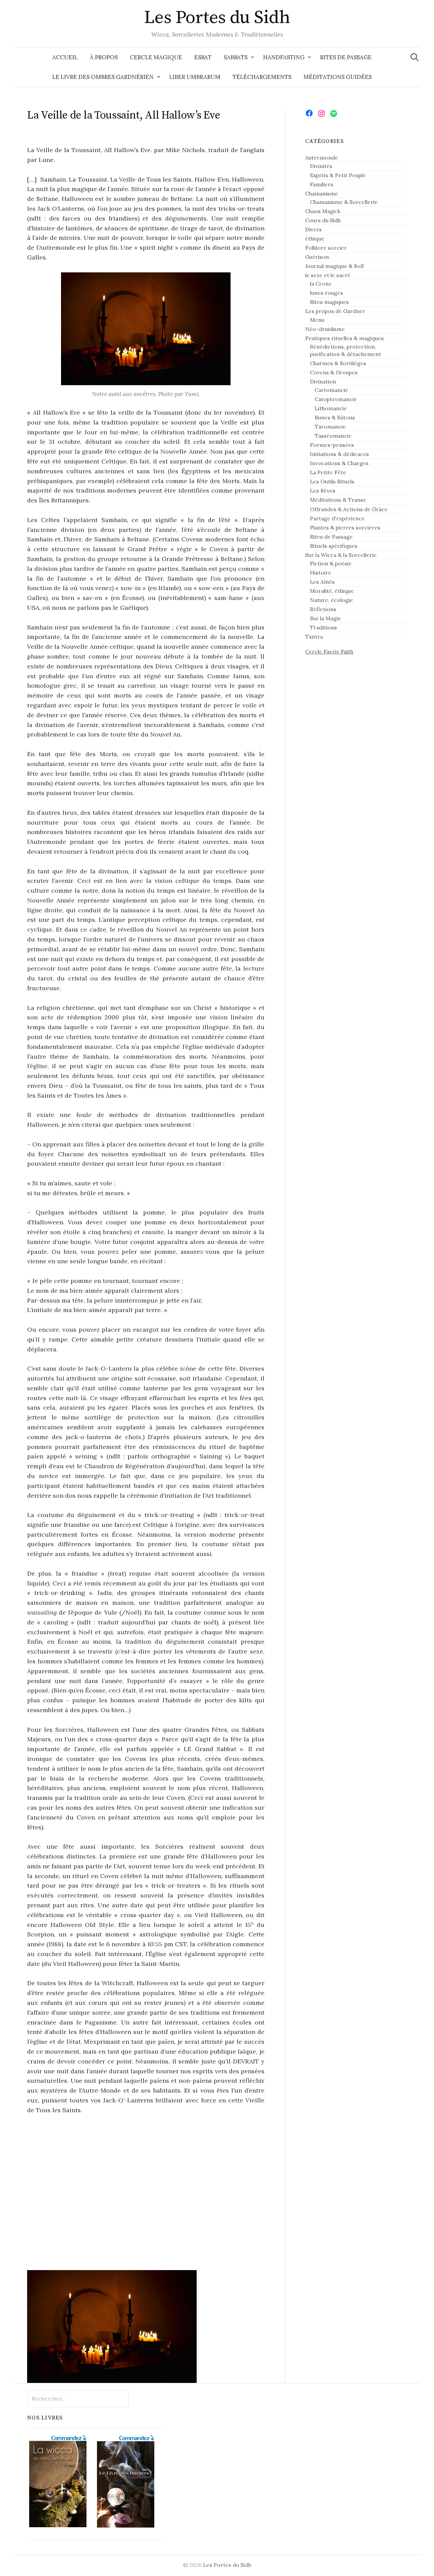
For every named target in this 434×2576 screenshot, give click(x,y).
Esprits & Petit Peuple (338, 175)
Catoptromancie (336, 399)
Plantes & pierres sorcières (345, 527)
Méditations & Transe (338, 500)
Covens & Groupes (334, 372)
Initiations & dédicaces (339, 454)
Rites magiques (329, 302)
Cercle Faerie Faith (329, 651)
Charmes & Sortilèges (338, 363)
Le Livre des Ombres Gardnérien (103, 77)
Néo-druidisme (325, 329)
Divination (323, 381)
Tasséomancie (333, 436)
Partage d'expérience (337, 518)
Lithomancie (331, 408)
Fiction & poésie (331, 563)
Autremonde (322, 158)
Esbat (203, 57)
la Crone (321, 284)
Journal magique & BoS (334, 266)
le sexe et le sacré (328, 275)
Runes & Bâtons (335, 417)
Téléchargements (262, 77)
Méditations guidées (338, 77)
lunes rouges (327, 293)
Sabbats (236, 57)
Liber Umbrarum (195, 77)
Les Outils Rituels (332, 481)
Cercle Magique (156, 57)
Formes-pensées (332, 445)
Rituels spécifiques (334, 546)
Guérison (317, 257)
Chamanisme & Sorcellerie (344, 202)
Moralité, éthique (332, 591)
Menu (317, 320)
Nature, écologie (331, 600)
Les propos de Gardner (335, 311)
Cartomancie (331, 390)
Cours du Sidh (323, 220)
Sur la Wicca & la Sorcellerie (341, 555)
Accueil (65, 57)
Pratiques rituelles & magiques (344, 338)
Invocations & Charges (339, 463)
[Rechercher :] (415, 57)
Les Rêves (323, 491)
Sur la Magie (325, 618)
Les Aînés (322, 582)
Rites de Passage (346, 57)
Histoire (321, 573)
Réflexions (323, 609)
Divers (313, 229)
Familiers (322, 184)
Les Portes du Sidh (217, 18)
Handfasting (284, 57)
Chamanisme (322, 193)
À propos (104, 57)
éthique (315, 238)
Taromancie (330, 427)
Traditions (323, 627)
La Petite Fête (328, 472)
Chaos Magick (323, 211)
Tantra (314, 637)
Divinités (321, 166)
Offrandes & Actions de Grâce (349, 509)
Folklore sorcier (326, 248)
